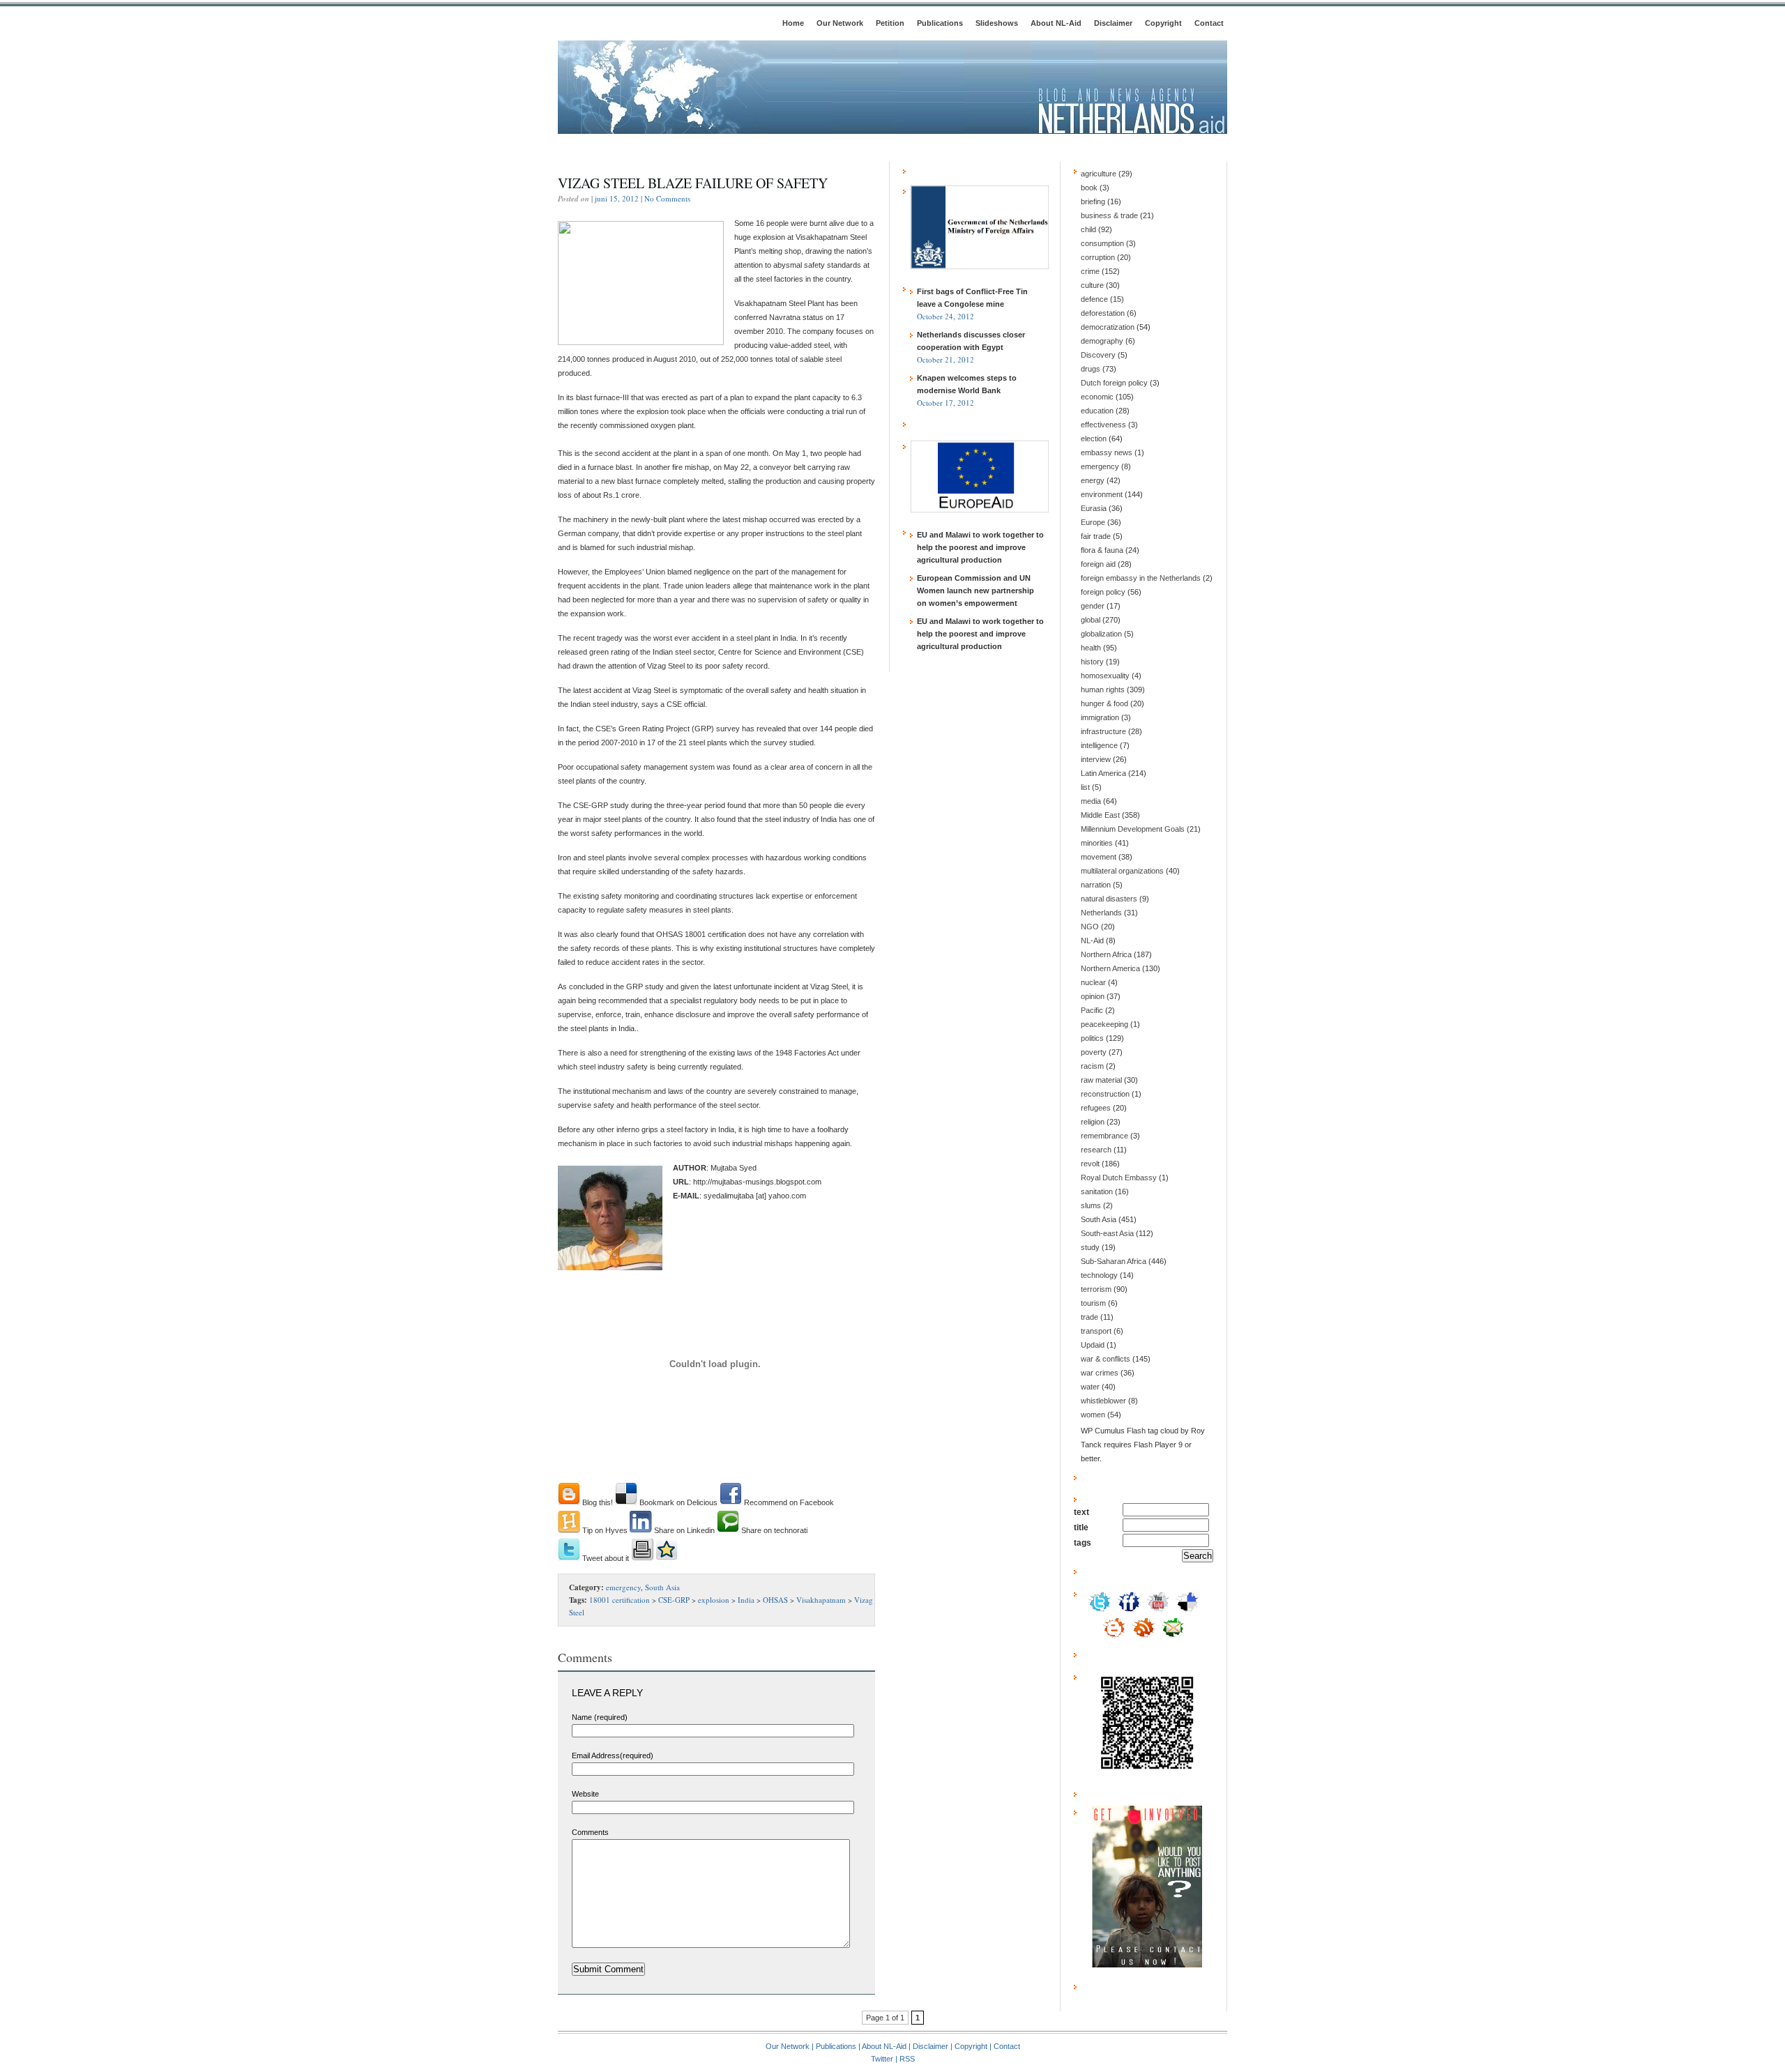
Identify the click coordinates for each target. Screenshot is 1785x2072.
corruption (1098, 257)
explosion (714, 1600)
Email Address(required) (613, 1755)
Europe (1093, 522)
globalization (1101, 634)
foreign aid (1098, 564)
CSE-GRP (674, 1600)
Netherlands (1101, 913)
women (1093, 1415)
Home (793, 23)
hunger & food (1104, 703)
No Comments (667, 198)
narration (1096, 885)
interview (1096, 759)
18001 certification (620, 1600)
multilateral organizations (1122, 871)
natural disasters (1109, 899)
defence (1094, 299)
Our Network (840, 23)
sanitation (1097, 1191)
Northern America (1110, 968)
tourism (1093, 1303)
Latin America (1103, 773)
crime (1090, 271)
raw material (1101, 1080)
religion (1093, 1122)
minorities (1097, 843)
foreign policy (1103, 592)
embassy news (1107, 452)
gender (1093, 606)
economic (1097, 397)
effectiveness (1103, 425)
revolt (1090, 1164)
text (1081, 1512)
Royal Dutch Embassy (1119, 1178)
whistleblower (1103, 1401)
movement (1099, 857)
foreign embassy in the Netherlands (1141, 578)
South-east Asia (1107, 1233)
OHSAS (775, 1600)
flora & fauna (1102, 550)
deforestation (1103, 313)
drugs (1091, 369)
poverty (1094, 1052)
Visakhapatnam (821, 1600)
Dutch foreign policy (1114, 383)
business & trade (1109, 215)
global (1091, 620)
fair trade (1096, 536)
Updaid (1093, 1345)
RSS (907, 2059)
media (1091, 801)
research (1096, 1150)
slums (1091, 1205)
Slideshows (997, 23)
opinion (1093, 996)
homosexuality (1105, 676)
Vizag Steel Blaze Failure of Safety (693, 183)
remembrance (1104, 1136)
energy (1093, 480)
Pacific (1092, 1010)
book (1089, 188)
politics (1092, 1038)
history (1092, 662)
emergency (623, 1587)
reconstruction (1105, 1094)
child (1088, 229)
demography (1102, 341)
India (746, 1600)
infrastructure (1103, 731)
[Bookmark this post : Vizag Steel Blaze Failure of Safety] (667, 1558)
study (1090, 1247)
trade (1089, 1317)
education (1097, 411)
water (1090, 1387)
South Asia (662, 1587)
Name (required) (600, 1717)
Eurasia (1094, 508)
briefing (1093, 201)
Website (585, 1794)
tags (1083, 1543)
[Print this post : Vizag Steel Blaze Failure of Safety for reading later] (642, 1558)
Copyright (1163, 23)
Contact (1209, 23)
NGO (1090, 927)
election (1094, 439)
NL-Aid (1092, 940)
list (1085, 787)
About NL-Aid (1056, 23)
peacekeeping (1104, 1024)
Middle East (1100, 815)
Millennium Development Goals (1133, 829)
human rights (1103, 690)
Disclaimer (1113, 23)
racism (1092, 1066)
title (1081, 1528)
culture (1092, 285)
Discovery (1098, 355)
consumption (1102, 243)
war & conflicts (1106, 1359)
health (1091, 648)
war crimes (1100, 1373)
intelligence (1099, 745)
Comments (590, 1832)
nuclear (1093, 982)
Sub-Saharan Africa (1114, 1261)
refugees (1096, 1108)
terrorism (1096, 1289)
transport (1096, 1331)
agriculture (1099, 174)
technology (1099, 1275)
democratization (1108, 327)
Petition (890, 23)
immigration (1100, 717)
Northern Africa (1106, 954)
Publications (940, 23)
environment (1102, 494)
